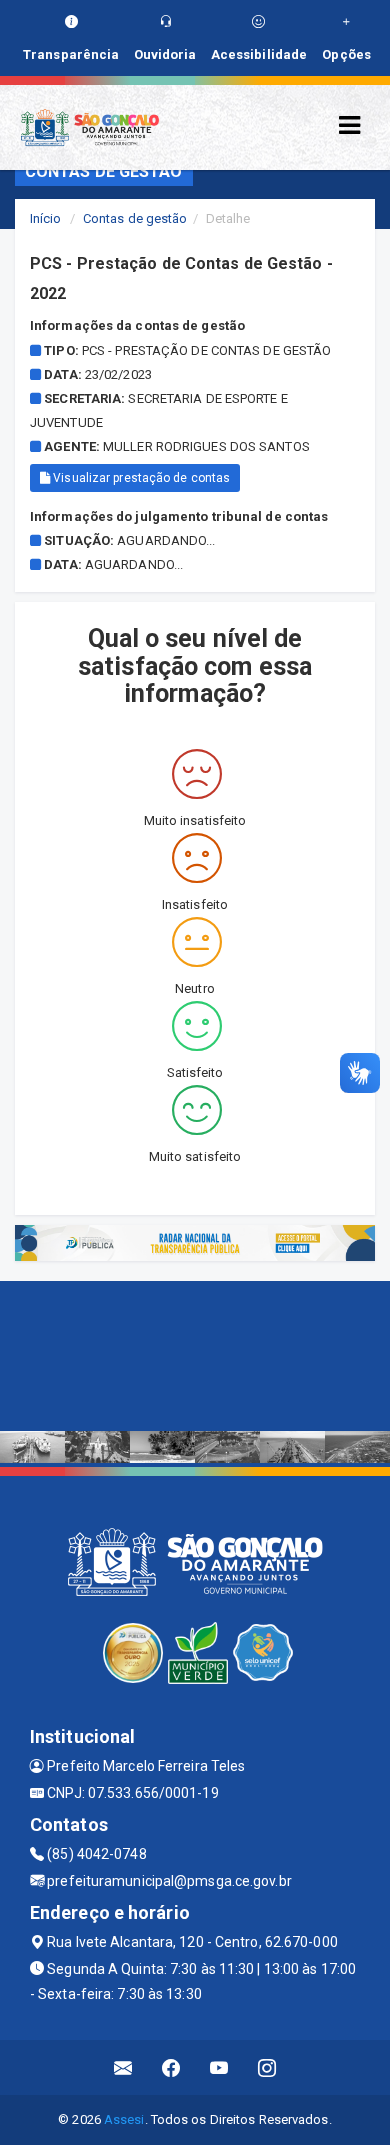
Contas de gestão (135, 218)
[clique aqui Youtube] (219, 2067)
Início (46, 218)
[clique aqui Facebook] (171, 2067)
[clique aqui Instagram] (267, 2067)
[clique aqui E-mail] (123, 2067)
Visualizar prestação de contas (140, 478)
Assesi (124, 2119)
